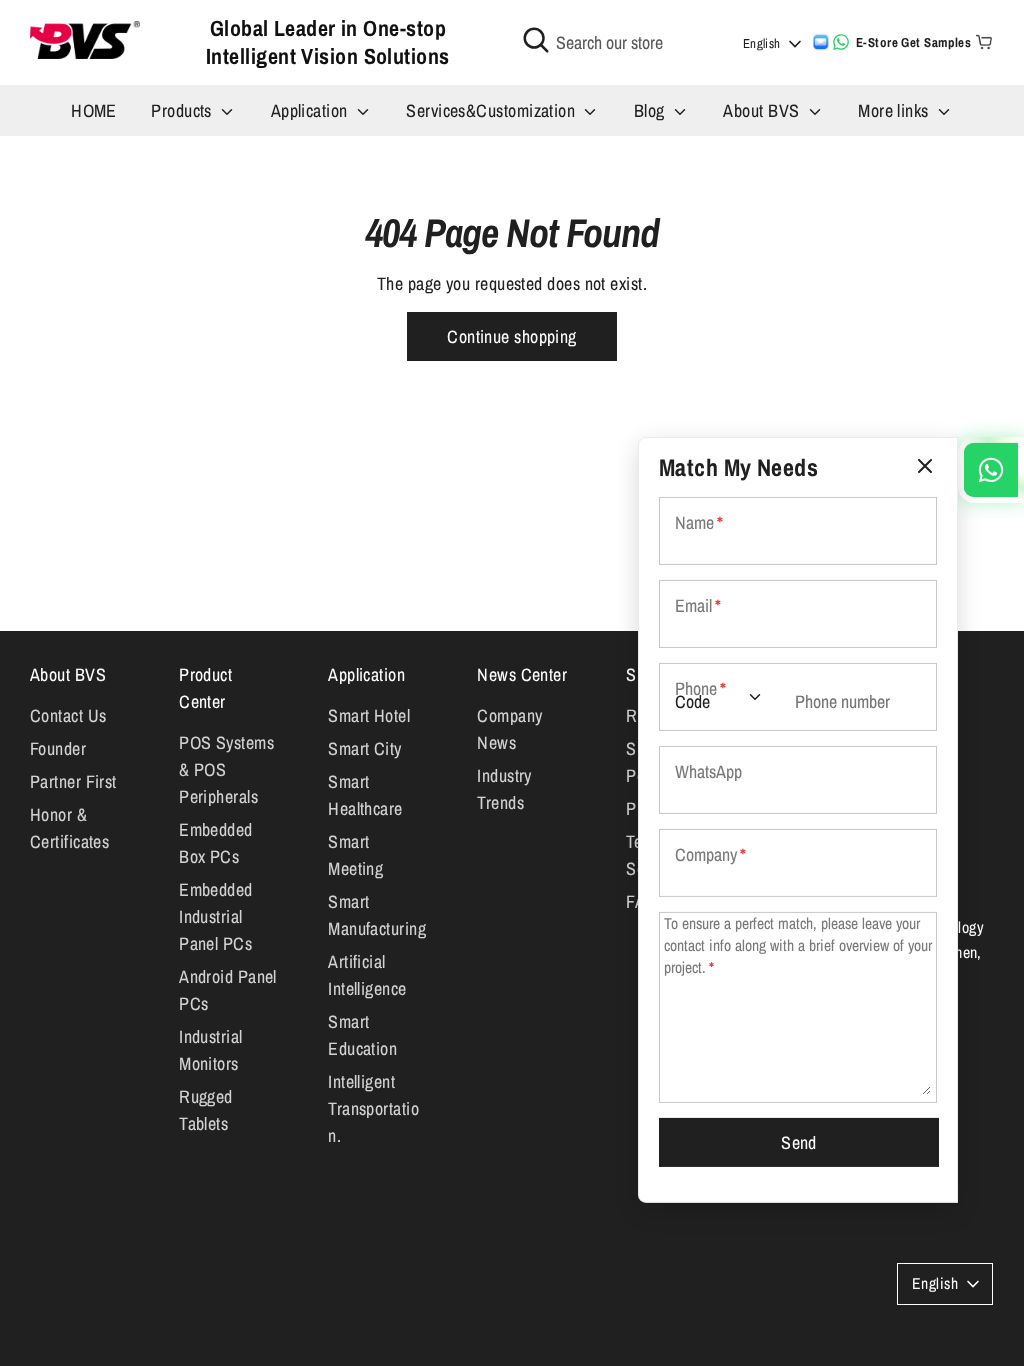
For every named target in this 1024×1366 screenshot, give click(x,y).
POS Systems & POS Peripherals (226, 769)
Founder (58, 748)
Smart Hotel (369, 715)
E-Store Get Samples (914, 42)
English (762, 43)
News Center (522, 674)
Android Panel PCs (228, 990)
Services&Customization (492, 110)
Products (183, 110)
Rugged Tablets (206, 1110)
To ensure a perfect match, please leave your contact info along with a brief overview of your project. (798, 945)
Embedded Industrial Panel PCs (216, 916)
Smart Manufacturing (377, 915)
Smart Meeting (355, 855)
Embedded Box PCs (216, 843)
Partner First (73, 781)
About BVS (763, 110)
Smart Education (362, 1035)
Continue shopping (512, 336)
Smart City (365, 748)
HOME (94, 110)
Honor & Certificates (69, 828)
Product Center (205, 688)
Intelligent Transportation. (373, 1108)
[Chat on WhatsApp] (841, 42)
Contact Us (68, 715)
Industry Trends (504, 789)
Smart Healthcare (365, 795)
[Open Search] (536, 40)
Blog (651, 110)
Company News (509, 729)
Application (311, 110)
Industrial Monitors (211, 1050)
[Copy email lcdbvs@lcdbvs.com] (821, 42)
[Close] (925, 466)
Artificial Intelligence (367, 975)
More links (895, 110)
